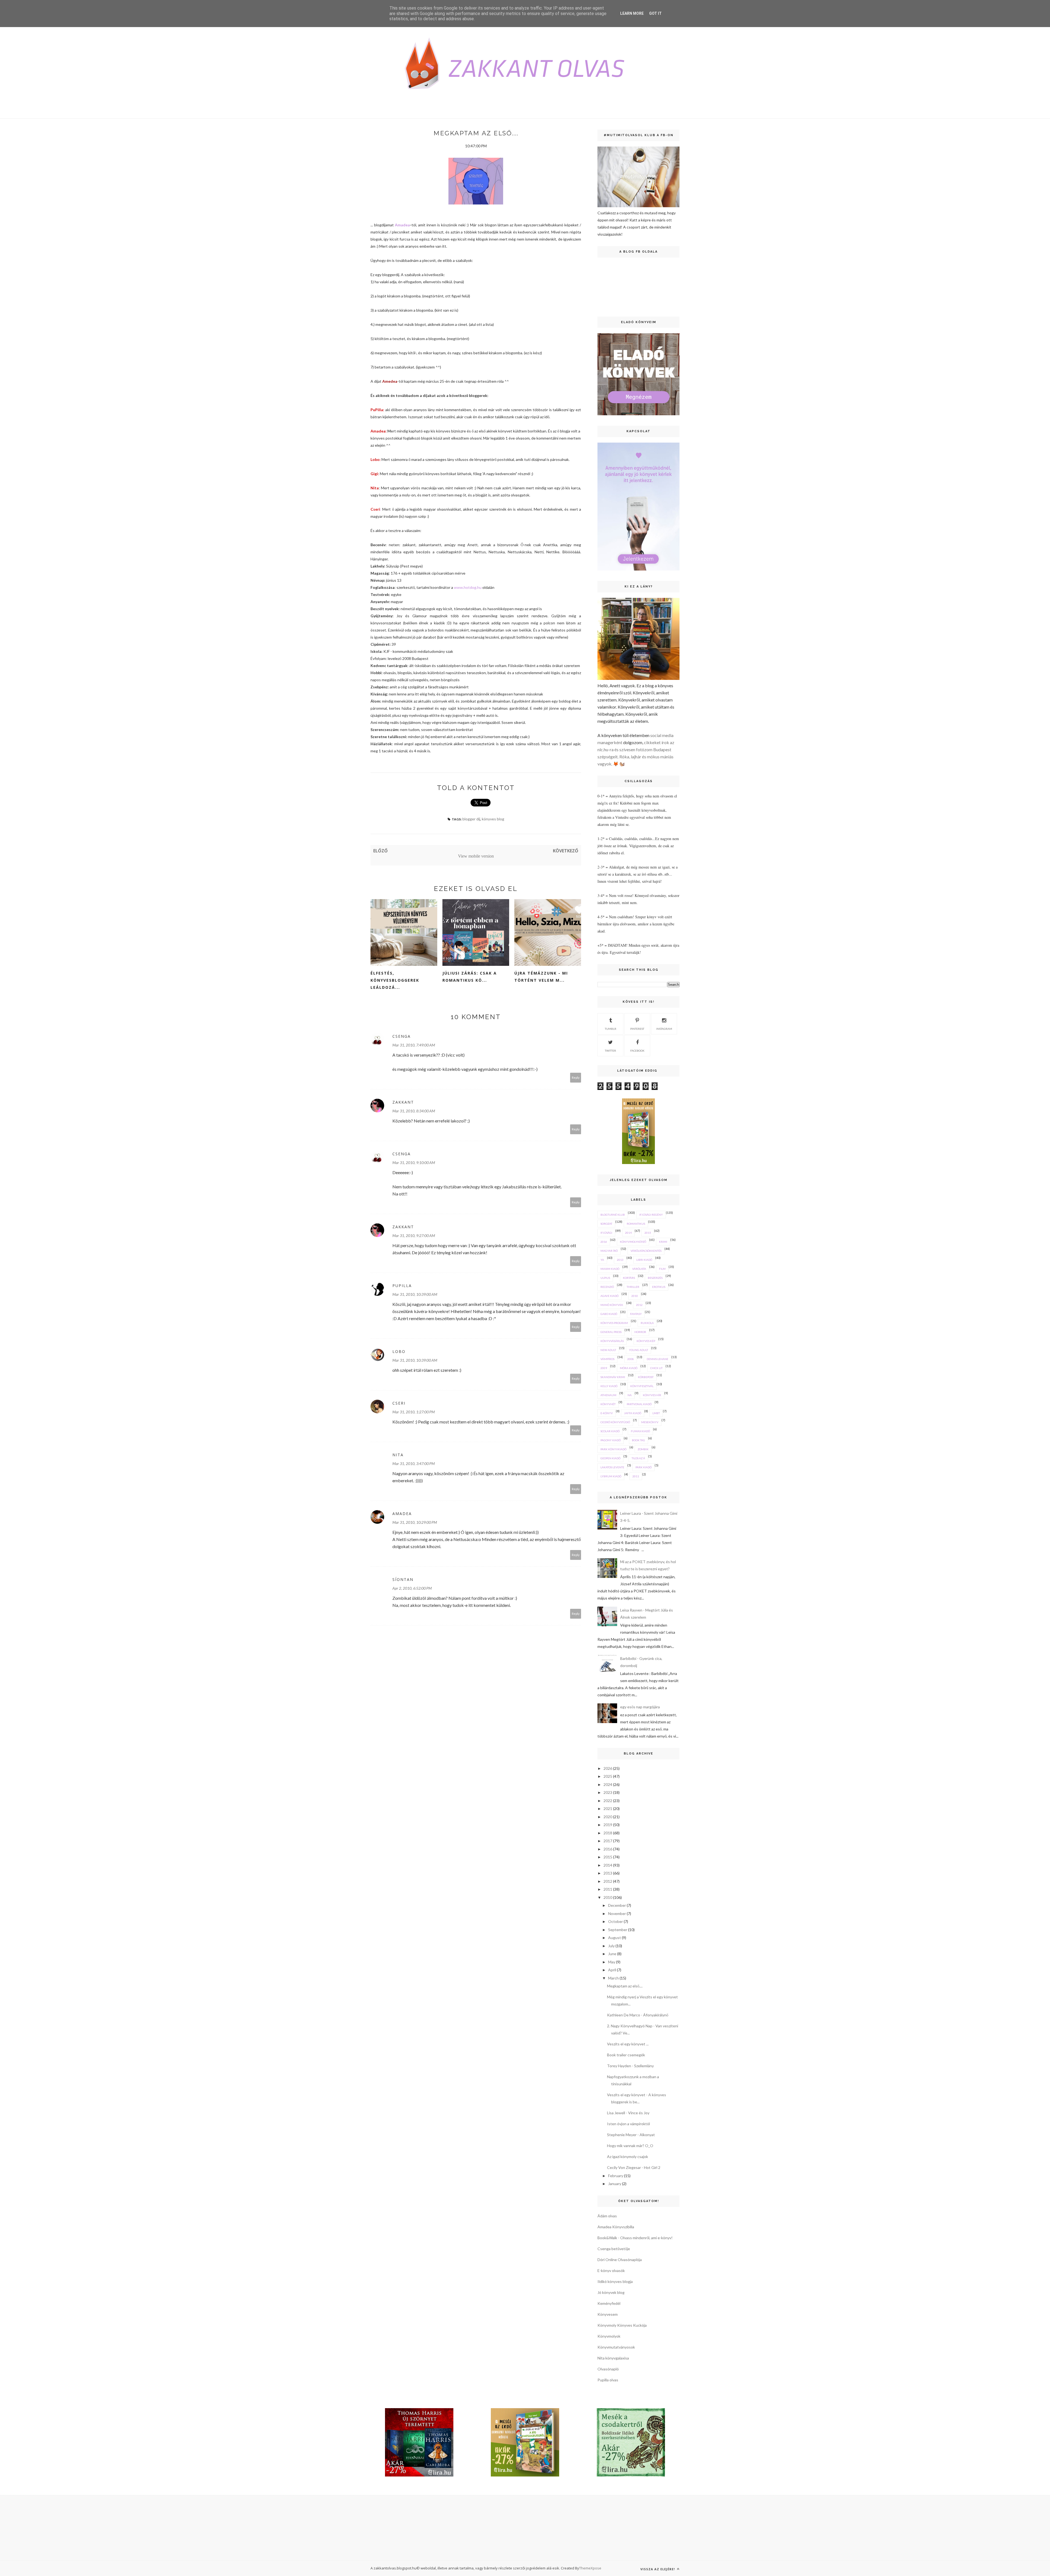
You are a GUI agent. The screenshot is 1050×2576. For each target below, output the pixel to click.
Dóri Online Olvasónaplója (620, 2260)
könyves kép (646, 1341)
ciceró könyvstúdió (615, 1422)
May (612, 1962)
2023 (608, 1792)
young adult (638, 1350)
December (617, 1905)
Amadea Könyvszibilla (616, 2227)
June (612, 1954)
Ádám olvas (607, 2216)
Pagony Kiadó (611, 1440)
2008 (631, 1359)
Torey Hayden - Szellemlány (630, 2066)
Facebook (637, 1051)
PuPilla (377, 410)
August (615, 1938)
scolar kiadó (610, 1431)
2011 (636, 1476)
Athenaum (608, 1395)
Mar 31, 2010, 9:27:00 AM (414, 1236)
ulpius (605, 1278)
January (615, 2184)
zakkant (403, 1102)
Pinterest (637, 1029)
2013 (620, 1260)
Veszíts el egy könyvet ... (628, 2044)
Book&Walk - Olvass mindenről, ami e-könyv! (635, 2238)
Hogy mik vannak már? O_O (630, 2146)
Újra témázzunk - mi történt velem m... (541, 977)
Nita (375, 488)
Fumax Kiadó (640, 1431)
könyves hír (652, 1395)
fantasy (636, 1314)
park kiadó (644, 1467)
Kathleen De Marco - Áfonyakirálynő (638, 2015)
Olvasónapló (608, 2369)
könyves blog (493, 819)
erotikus (659, 1287)
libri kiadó (644, 1260)
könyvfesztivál (642, 1386)
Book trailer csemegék (626, 2055)
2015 (648, 1233)
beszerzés (655, 1278)
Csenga (402, 1036)
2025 (608, 1776)
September (618, 1930)
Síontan (403, 1579)
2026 (608, 1768)
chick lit (656, 1368)
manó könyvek (612, 1305)
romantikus (636, 1224)
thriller (633, 1287)
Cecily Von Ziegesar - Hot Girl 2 (634, 2167)
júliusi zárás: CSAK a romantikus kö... (470, 977)
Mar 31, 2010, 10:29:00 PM (415, 1522)
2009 (604, 1368)
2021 (608, 1809)
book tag (638, 1440)
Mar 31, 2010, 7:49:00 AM (414, 1045)
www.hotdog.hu (468, 587)
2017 (608, 1841)
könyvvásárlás (612, 1341)
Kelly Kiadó (609, 1386)
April (612, 1970)
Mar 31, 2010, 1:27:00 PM (414, 1412)
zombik (643, 1449)
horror (640, 1332)
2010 (635, 1296)
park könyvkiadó (613, 1449)
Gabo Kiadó (609, 1314)
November (617, 1913)
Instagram (664, 1029)
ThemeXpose (590, 2568)
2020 (608, 1817)
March (613, 1978)
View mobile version (476, 856)
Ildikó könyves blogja (615, 2281)
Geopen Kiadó (610, 1458)
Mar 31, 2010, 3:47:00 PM (414, 1464)
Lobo (375, 459)
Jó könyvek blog (611, 2292)
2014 (628, 1233)
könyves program (614, 1323)
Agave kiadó (609, 1296)
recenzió (607, 1287)
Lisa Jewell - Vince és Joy (628, 2113)
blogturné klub (613, 1215)
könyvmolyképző (633, 1242)
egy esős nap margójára (640, 1707)
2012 (639, 1305)
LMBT (656, 1413)
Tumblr (611, 1029)
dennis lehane (657, 1359)
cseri (399, 1403)
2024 (608, 1784)
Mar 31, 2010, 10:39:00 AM (415, 1294)
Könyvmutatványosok (616, 2347)
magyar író (609, 1251)
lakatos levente (612, 1467)
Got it (655, 13)
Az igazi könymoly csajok (628, 2157)
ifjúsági (606, 1233)
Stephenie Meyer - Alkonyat (631, 2135)
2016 (604, 1242)
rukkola (647, 1323)
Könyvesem (608, 2314)
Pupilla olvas (608, 2380)
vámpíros (607, 1359)
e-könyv (607, 1413)
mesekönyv (650, 1422)
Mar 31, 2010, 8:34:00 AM (414, 1111)
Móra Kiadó (629, 1368)
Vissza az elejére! (658, 2569)
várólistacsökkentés (646, 1251)
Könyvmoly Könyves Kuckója (622, 2325)
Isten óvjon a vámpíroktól (628, 2124)
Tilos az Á (638, 1458)
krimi (663, 1242)
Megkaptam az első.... (625, 1986)
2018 (608, 1833)
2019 (608, 1825)
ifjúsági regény (651, 1215)
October (616, 1921)
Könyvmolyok (609, 2336)
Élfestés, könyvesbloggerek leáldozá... (395, 980)
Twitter (610, 1051)
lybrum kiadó (611, 1476)
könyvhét (608, 1404)
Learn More (632, 13)
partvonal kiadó (639, 1404)
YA (602, 1260)
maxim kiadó (610, 1269)
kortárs (629, 1278)
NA (630, 1395)
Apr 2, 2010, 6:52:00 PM (412, 1588)
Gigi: (375, 474)
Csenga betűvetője (614, 2249)
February (616, 2176)
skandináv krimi (613, 1377)
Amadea (402, 225)
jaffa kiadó (633, 1413)
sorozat (606, 1224)
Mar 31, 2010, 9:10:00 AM (414, 1163)
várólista (639, 1269)
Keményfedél (609, 2303)
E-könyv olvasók (611, 2271)
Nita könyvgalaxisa (613, 2358)
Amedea (389, 381)
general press (611, 1332)
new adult (608, 1350)
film (662, 1269)
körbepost (646, 1377)
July (611, 1946)
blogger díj (471, 819)
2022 (608, 1801)
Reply (576, 1078)
